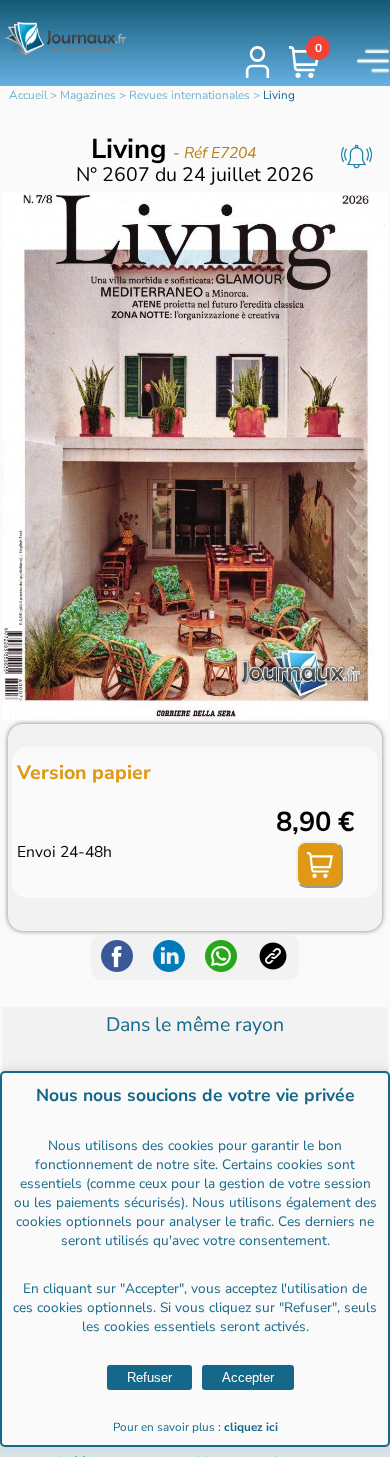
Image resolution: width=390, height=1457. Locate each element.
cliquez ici (251, 1427)
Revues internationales (189, 95)
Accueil (28, 95)
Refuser (149, 1377)
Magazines (88, 95)
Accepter (248, 1377)
